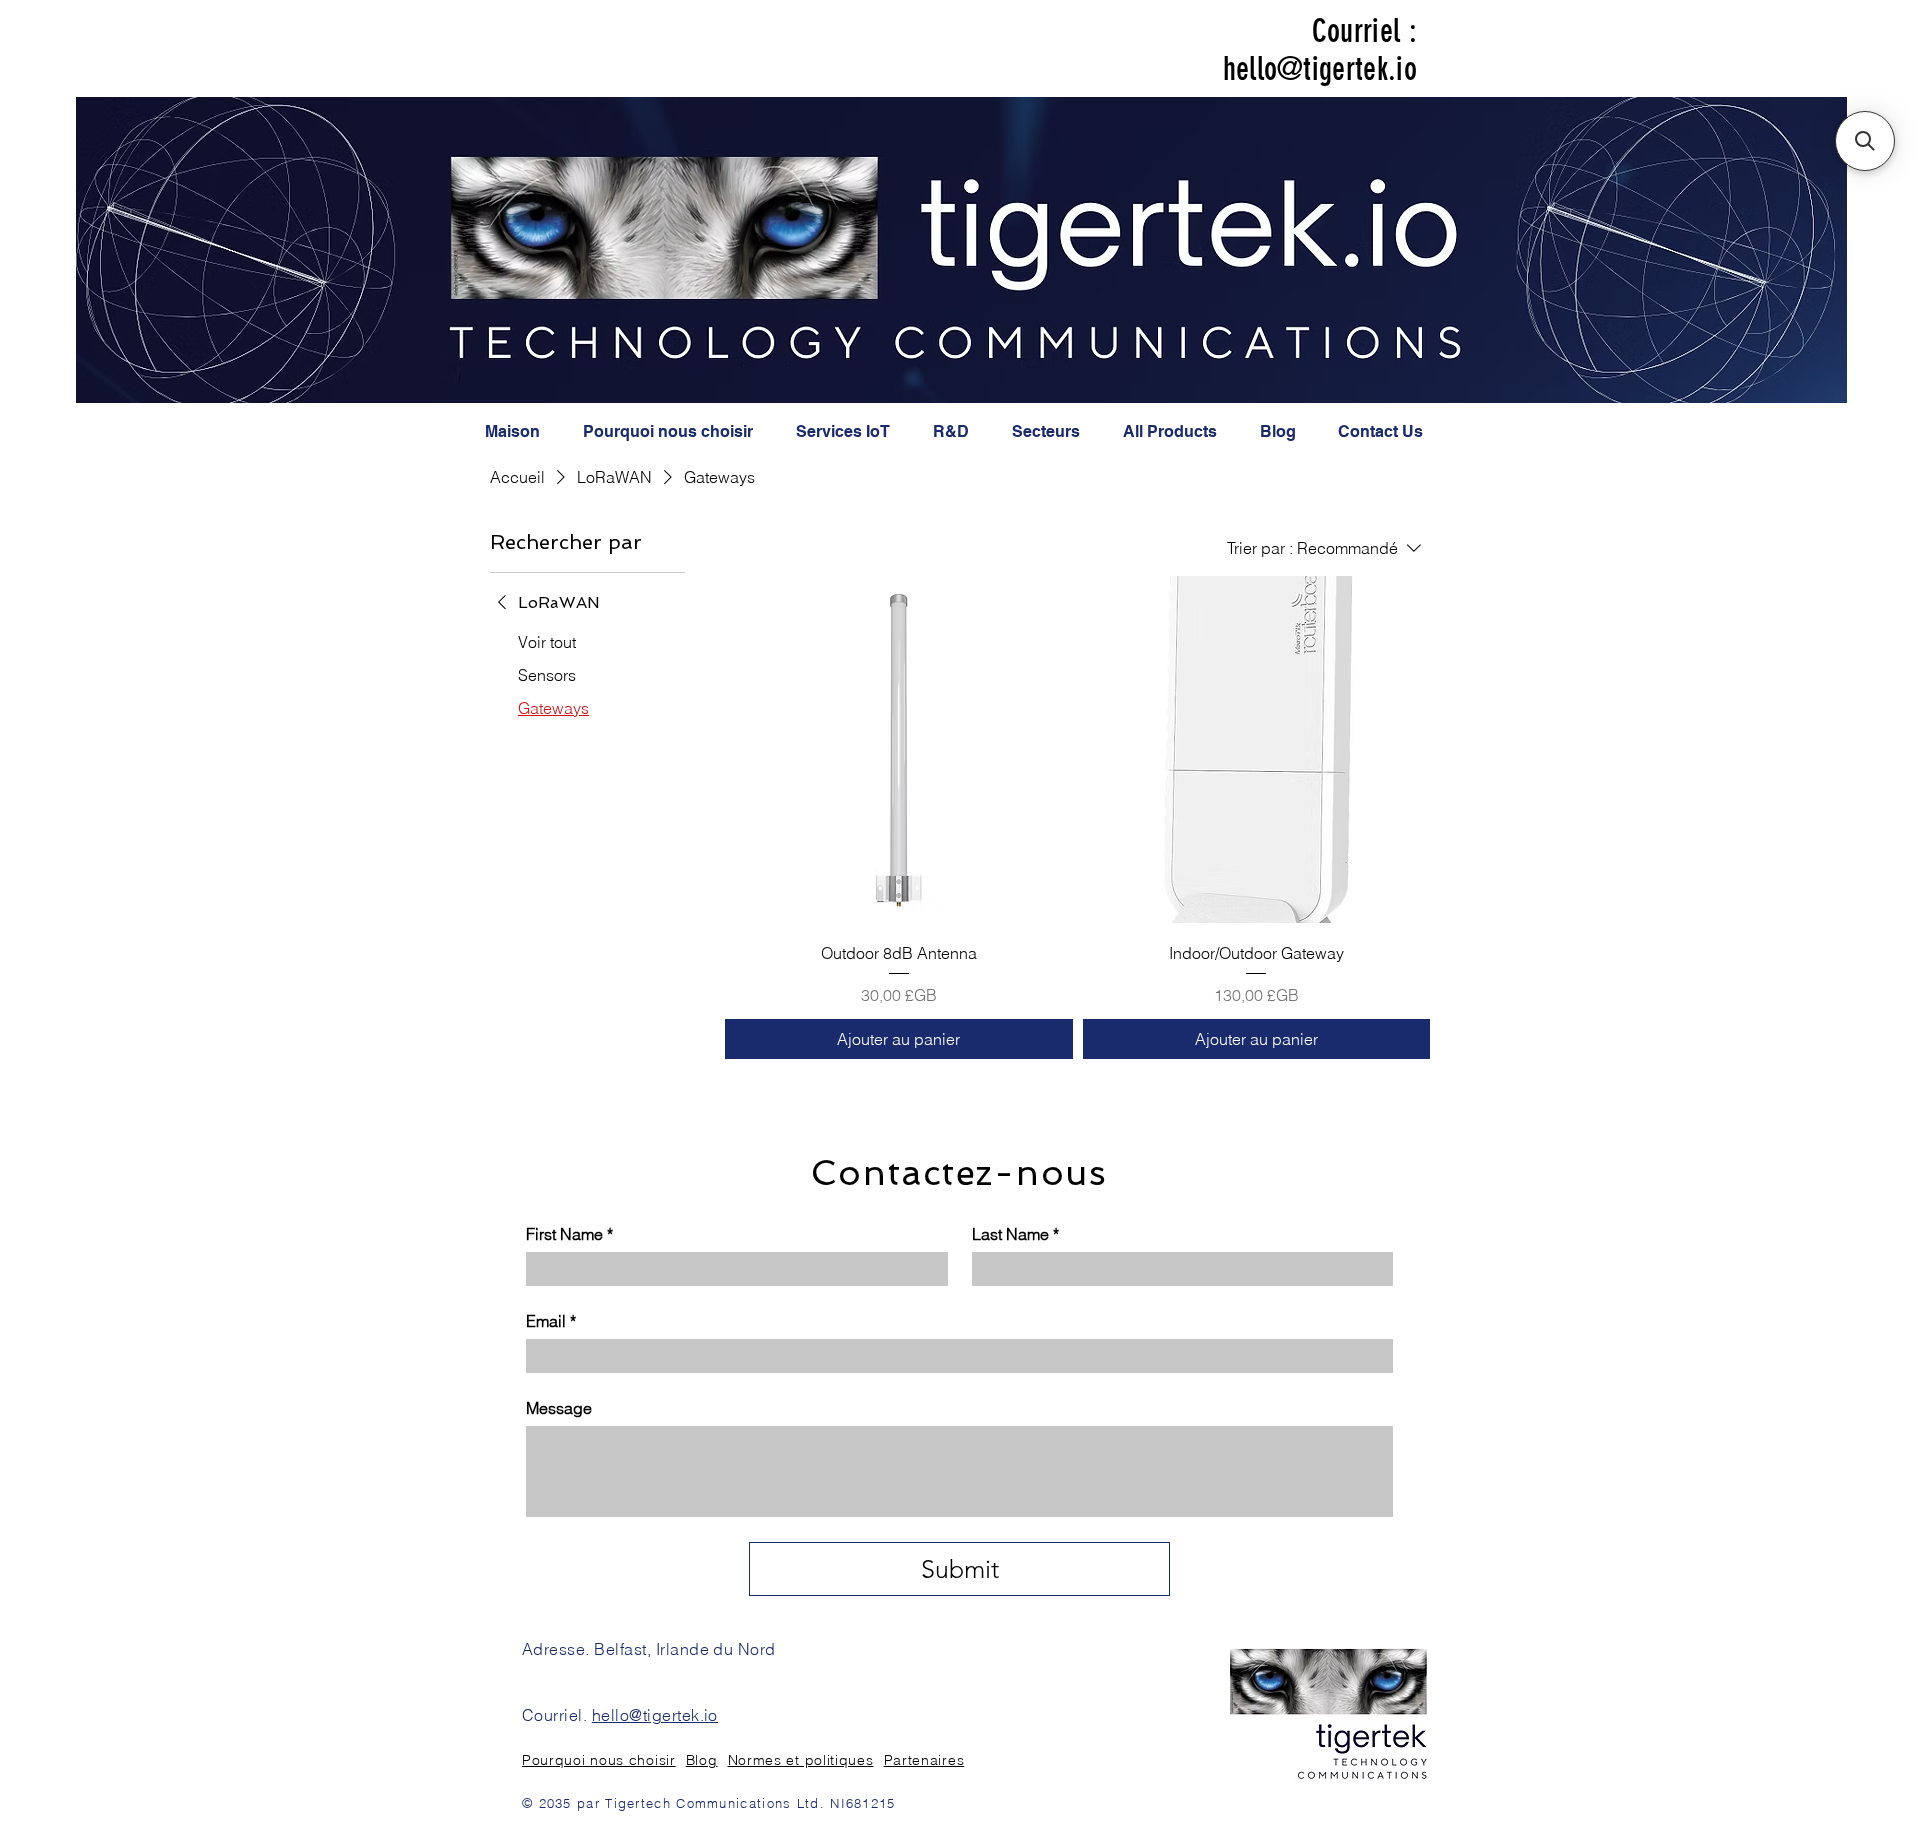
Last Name (1015, 1234)
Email (551, 1321)
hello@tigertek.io (1320, 69)
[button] (1865, 141)
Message (559, 1408)
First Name (569, 1234)
